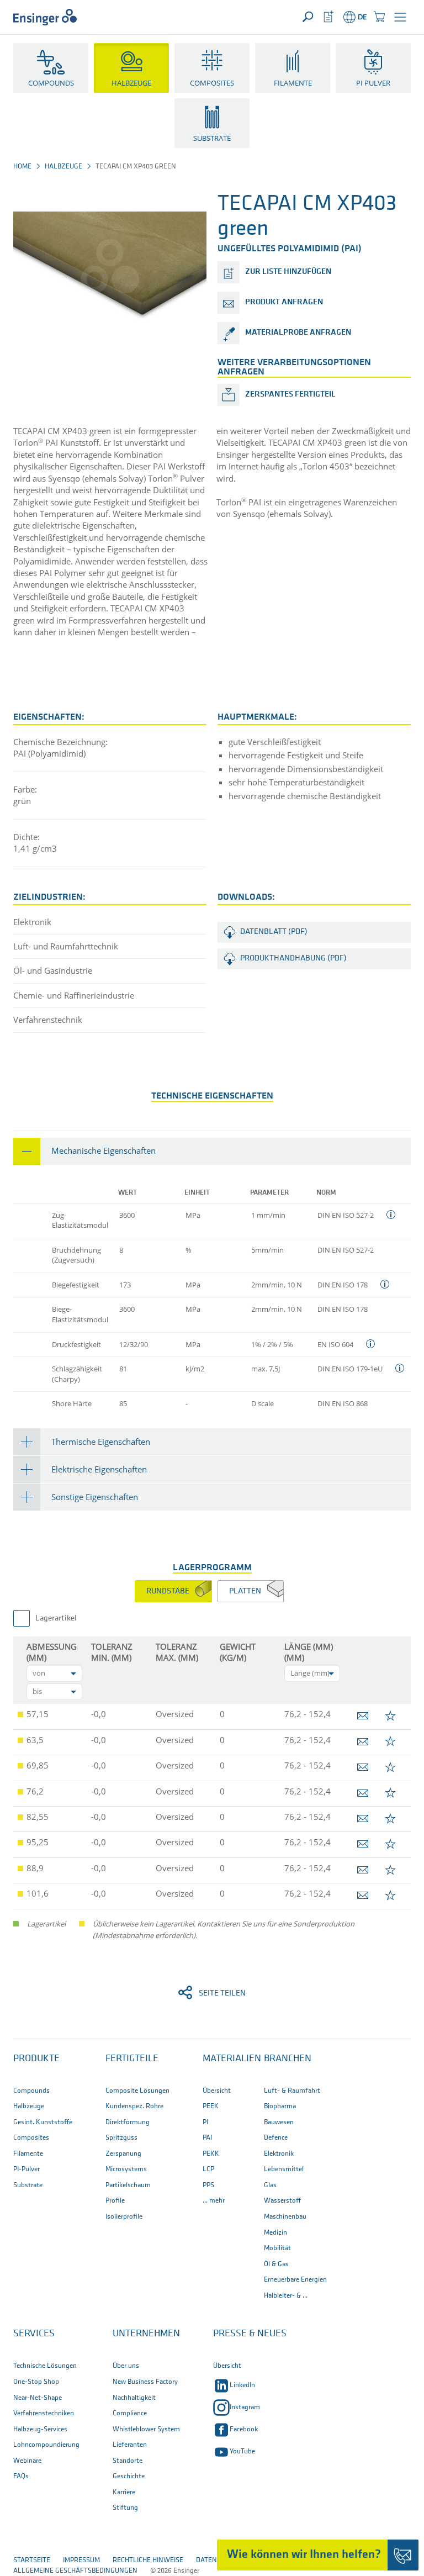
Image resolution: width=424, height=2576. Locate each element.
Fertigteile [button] (132, 2059)
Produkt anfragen (284, 302)
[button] (400, 17)
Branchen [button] (288, 2059)
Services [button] (34, 2334)
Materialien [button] (232, 2059)
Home (22, 167)
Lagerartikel (56, 1619)
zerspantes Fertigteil (290, 395)
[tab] (212, 1151)
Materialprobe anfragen (298, 333)
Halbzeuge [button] (131, 83)
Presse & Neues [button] (250, 2334)
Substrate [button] (212, 138)
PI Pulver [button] (373, 83)
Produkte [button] (36, 2059)
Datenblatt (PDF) (274, 932)
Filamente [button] (293, 83)
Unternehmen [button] (146, 2334)
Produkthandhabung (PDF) (293, 959)
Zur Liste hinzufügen (288, 272)
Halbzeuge (63, 167)
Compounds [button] (51, 83)
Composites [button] (212, 83)
